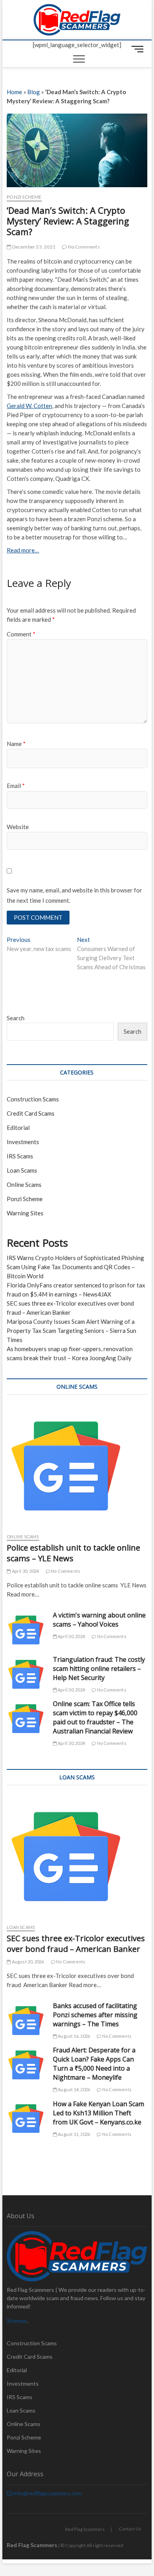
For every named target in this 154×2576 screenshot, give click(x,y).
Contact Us (130, 2529)
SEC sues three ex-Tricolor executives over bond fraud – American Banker (76, 1944)
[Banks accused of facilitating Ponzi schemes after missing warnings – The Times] (26, 2021)
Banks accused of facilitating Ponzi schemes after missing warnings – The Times (95, 2015)
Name (16, 744)
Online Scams (24, 1185)
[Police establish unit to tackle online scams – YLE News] (77, 1466)
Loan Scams (22, 1170)
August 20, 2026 (27, 1962)
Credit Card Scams (31, 1113)
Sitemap (17, 2321)
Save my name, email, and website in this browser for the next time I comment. (74, 895)
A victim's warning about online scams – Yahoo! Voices (99, 1620)
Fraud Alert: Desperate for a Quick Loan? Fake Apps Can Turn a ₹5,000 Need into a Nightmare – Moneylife (94, 2064)
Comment (21, 634)
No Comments (83, 247)
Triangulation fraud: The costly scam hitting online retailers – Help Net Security (99, 1669)
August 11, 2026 (73, 2134)
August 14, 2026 (73, 2089)
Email (16, 786)
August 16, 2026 (73, 2036)
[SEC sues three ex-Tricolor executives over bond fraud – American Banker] (77, 1857)
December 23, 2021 (33, 247)
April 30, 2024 (25, 1571)
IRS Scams (20, 1156)
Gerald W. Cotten (29, 406)
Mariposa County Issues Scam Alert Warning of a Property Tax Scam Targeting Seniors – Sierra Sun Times (71, 1331)
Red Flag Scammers (85, 2529)
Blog (34, 92)
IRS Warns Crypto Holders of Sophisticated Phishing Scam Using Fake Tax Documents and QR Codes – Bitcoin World (75, 1267)
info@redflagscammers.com (47, 2493)
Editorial (18, 1128)
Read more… (23, 550)
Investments (23, 1142)
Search (16, 1018)
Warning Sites (25, 1213)
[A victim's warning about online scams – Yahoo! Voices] (26, 1630)
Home (14, 92)
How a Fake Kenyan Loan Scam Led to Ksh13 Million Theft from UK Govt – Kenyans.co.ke (99, 2113)
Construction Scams (33, 1099)
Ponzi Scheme (24, 197)
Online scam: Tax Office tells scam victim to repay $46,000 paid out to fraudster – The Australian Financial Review (95, 1717)
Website (18, 827)
